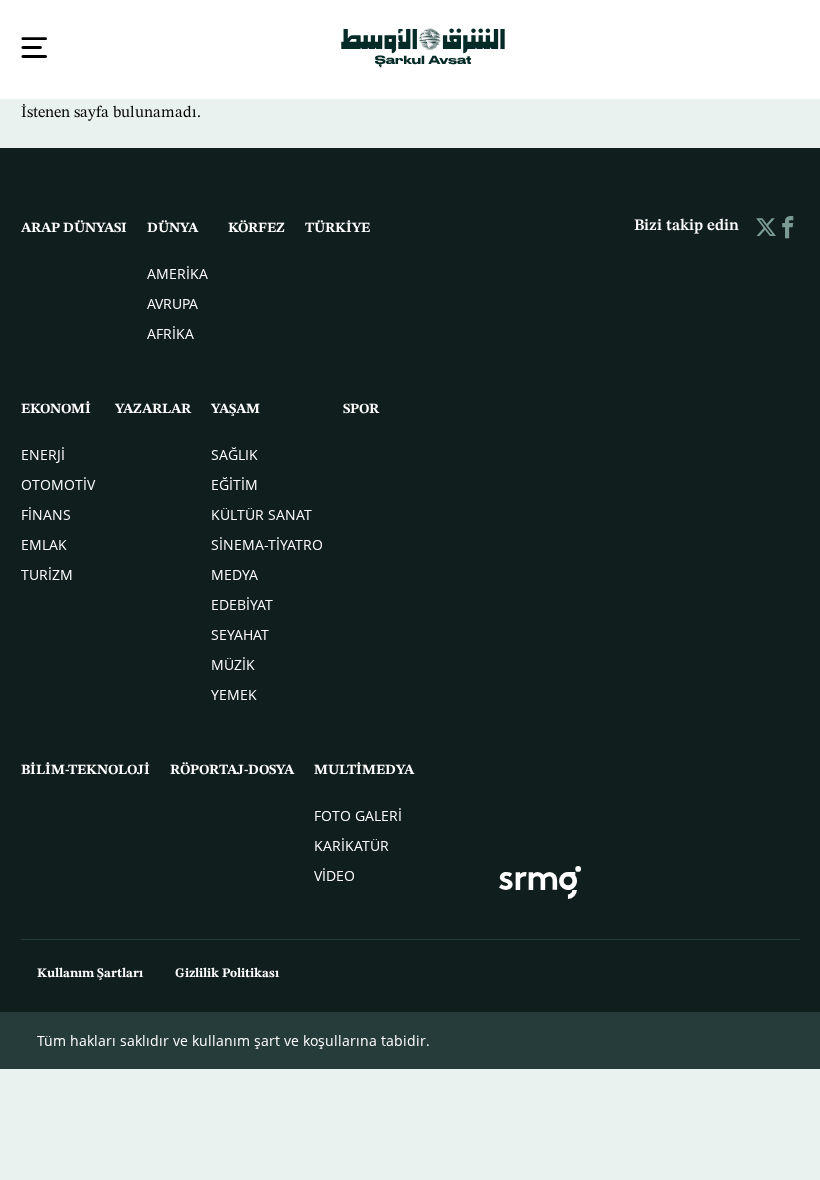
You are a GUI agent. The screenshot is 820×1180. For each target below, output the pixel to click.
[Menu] (34, 47)
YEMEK (234, 692)
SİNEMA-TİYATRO (267, 542)
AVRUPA (172, 301)
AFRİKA (170, 331)
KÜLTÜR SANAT (261, 512)
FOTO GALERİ (358, 813)
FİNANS (46, 512)
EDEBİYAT (242, 602)
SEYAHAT (240, 632)
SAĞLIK (234, 452)
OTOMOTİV (58, 482)
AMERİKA (177, 271)
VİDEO (334, 873)
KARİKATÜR (351, 843)
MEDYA (234, 572)
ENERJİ (43, 452)
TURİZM (47, 572)
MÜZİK (233, 662)
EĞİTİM (234, 482)
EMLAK (44, 542)
